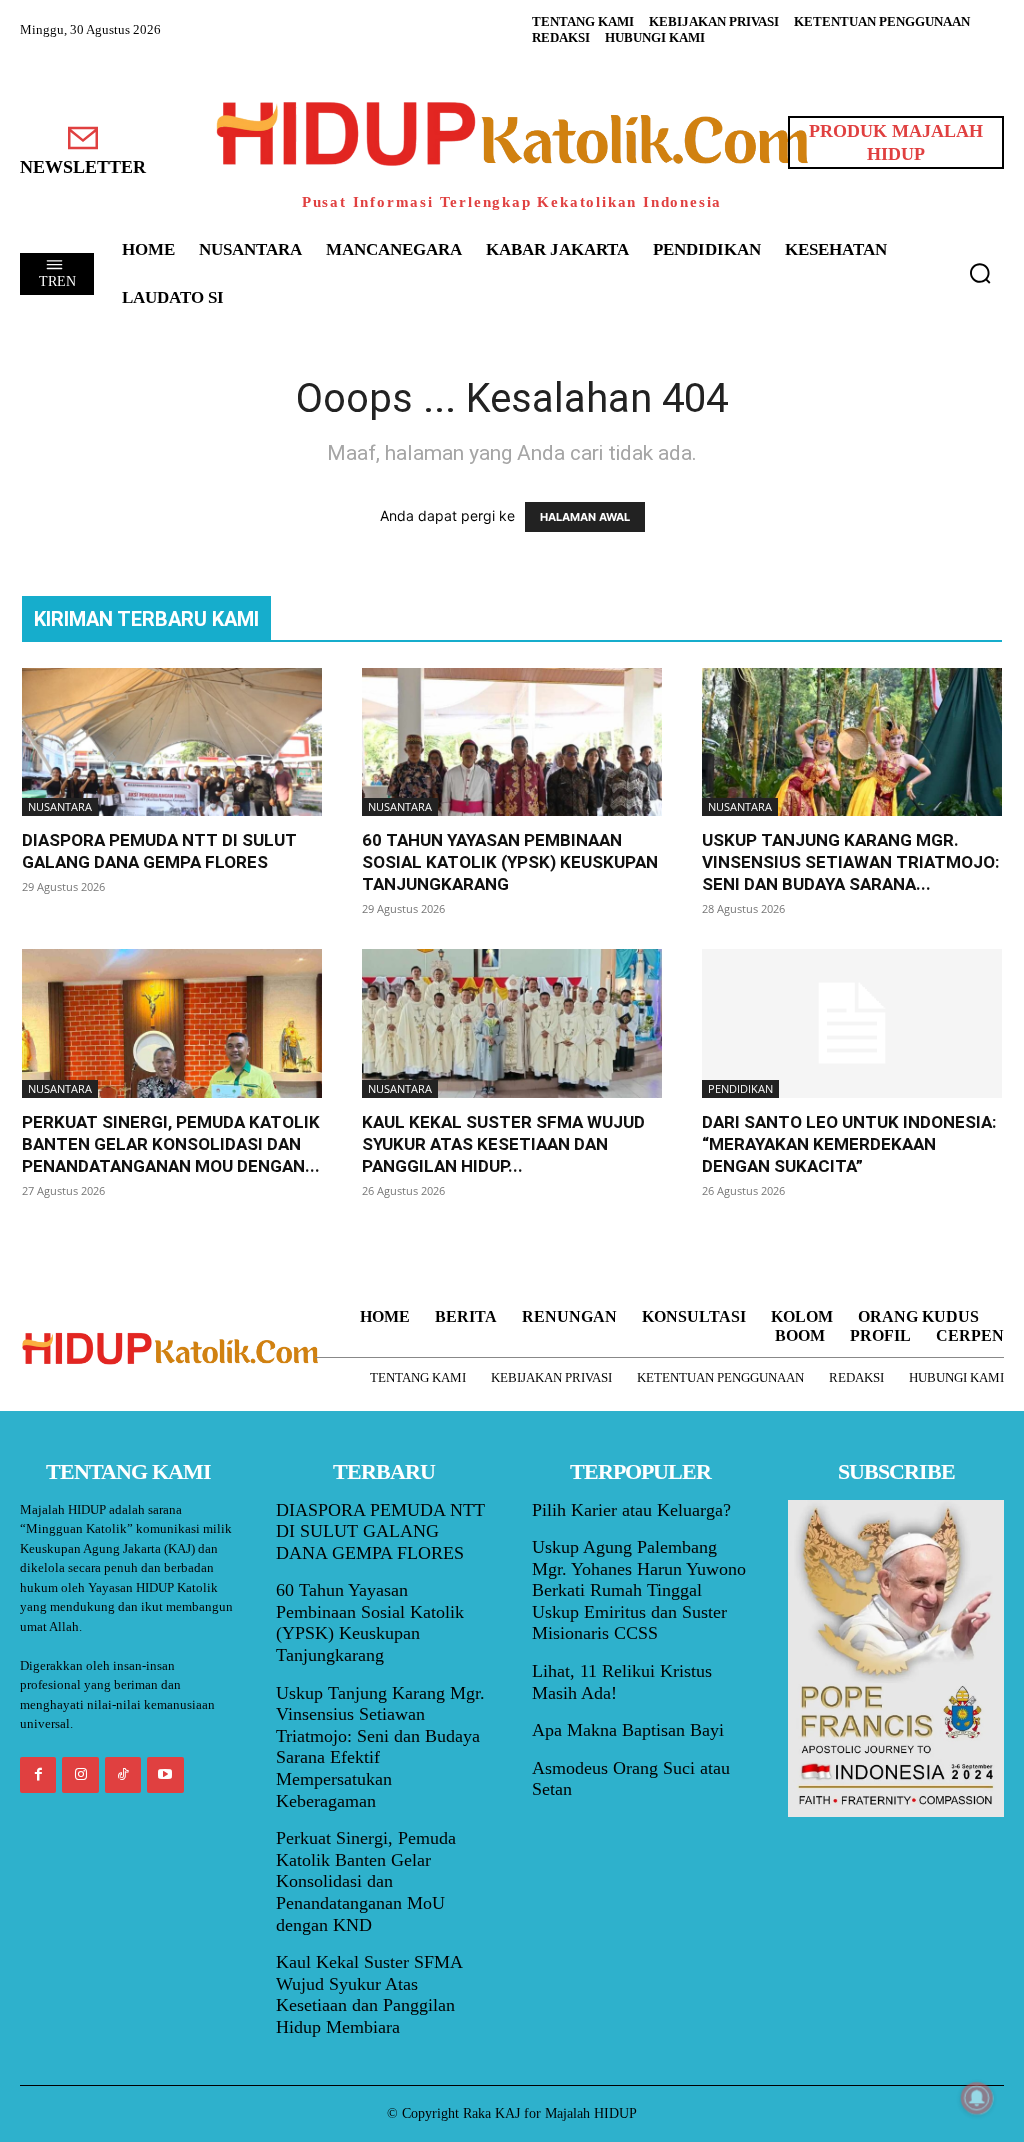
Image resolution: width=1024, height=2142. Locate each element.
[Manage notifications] (977, 2098)
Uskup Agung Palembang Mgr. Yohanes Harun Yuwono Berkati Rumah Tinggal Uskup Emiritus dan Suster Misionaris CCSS (639, 1590)
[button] (980, 273)
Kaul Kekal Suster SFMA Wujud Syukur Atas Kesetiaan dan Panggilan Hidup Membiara (369, 1994)
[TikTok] (123, 1775)
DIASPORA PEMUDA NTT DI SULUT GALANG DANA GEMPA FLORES (380, 1531)
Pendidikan (740, 1088)
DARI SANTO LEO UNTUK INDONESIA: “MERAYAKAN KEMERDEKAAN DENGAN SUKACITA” (849, 1144)
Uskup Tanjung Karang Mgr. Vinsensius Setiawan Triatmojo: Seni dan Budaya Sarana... (850, 862)
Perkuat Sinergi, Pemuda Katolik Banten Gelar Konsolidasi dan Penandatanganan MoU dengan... (171, 1144)
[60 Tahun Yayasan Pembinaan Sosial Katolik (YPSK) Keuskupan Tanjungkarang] (512, 742)
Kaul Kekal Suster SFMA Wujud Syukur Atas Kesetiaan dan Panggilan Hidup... (503, 1144)
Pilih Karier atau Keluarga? (631, 1510)
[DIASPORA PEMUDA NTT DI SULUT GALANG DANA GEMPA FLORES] (172, 742)
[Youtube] (165, 1775)
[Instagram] (80, 1775)
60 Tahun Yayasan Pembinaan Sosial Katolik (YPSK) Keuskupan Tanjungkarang (510, 862)
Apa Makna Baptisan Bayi (628, 1730)
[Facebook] (38, 1775)
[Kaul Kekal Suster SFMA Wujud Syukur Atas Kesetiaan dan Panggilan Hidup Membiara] (512, 1023)
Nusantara (60, 806)
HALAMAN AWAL (585, 517)
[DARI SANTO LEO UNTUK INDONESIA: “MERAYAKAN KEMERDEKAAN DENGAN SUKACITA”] (852, 1023)
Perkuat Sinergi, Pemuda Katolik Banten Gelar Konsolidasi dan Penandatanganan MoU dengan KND (366, 1881)
